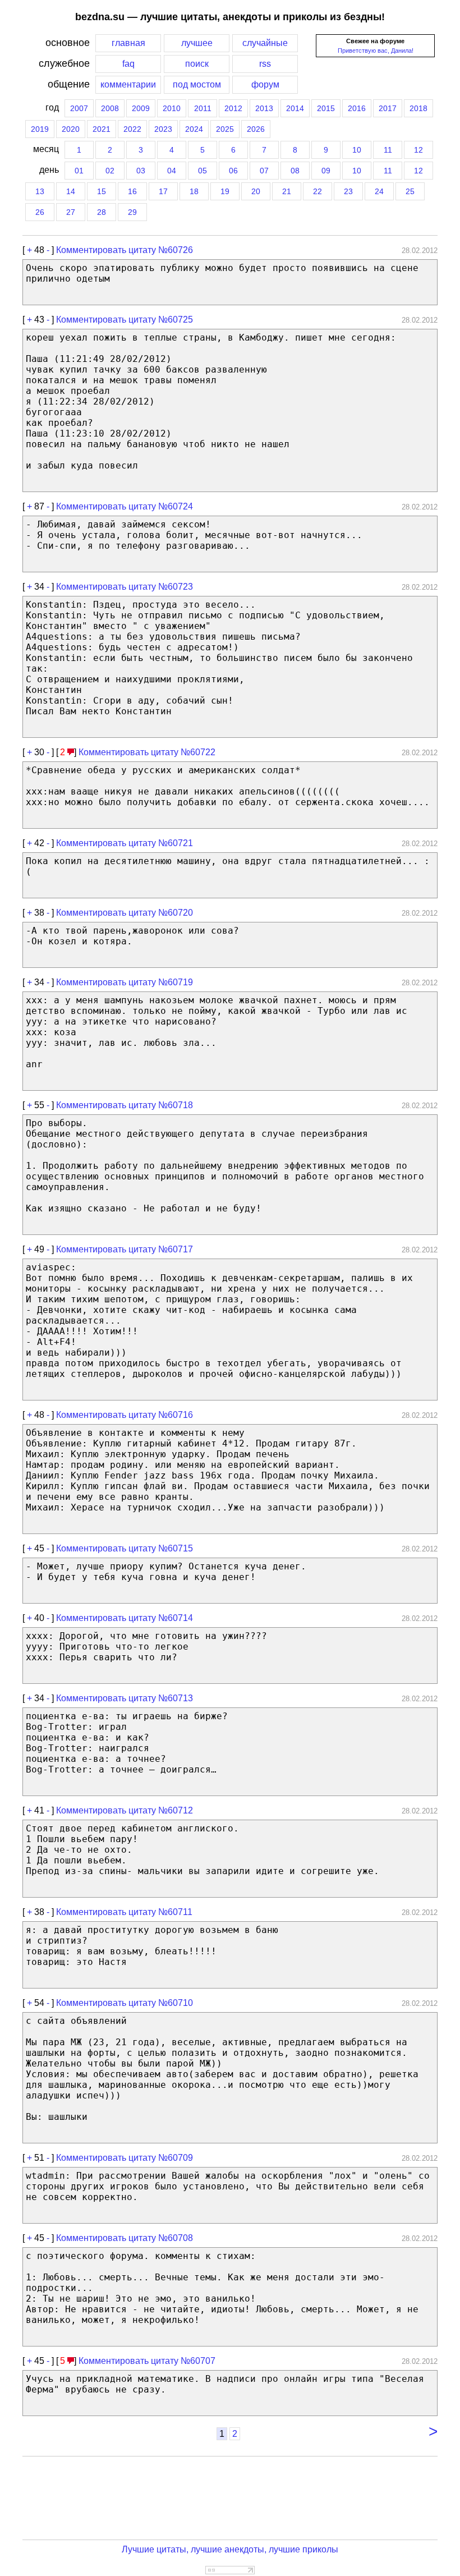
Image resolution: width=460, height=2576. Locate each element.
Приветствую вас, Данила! (376, 50)
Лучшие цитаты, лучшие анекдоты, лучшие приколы (230, 2549)
